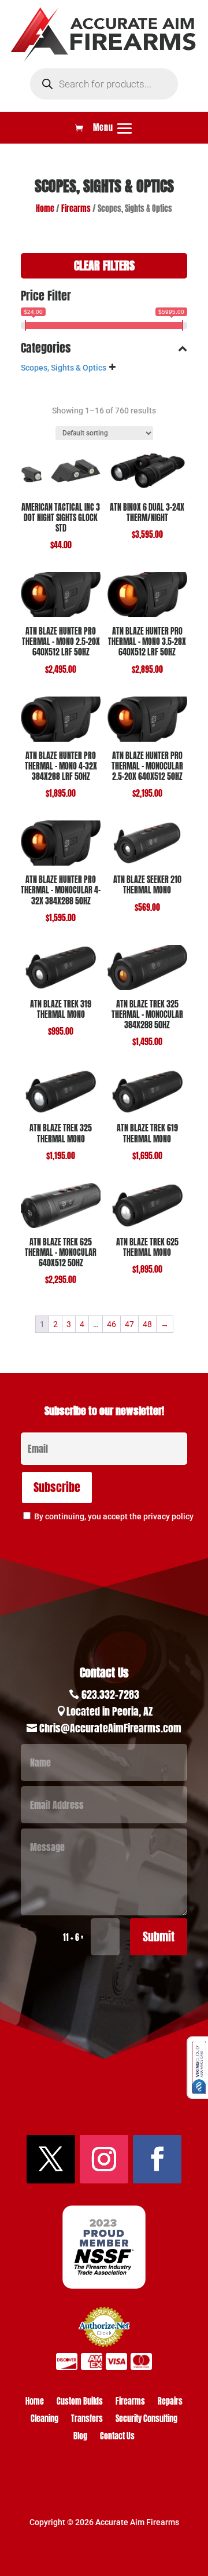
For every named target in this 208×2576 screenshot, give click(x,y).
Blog (80, 2437)
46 (112, 1324)
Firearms (76, 209)
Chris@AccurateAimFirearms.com (110, 1728)
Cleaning (44, 2420)
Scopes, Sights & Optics (64, 368)
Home (45, 209)
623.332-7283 (110, 1694)
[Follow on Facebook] (157, 2159)
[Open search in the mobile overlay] (104, 84)
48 (147, 1324)
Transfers (87, 2420)
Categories (46, 349)
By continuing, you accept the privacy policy (114, 1516)
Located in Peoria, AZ (109, 1711)
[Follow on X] (51, 2159)
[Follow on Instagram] (104, 2159)
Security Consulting (146, 2420)
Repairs (170, 2403)
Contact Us (117, 2437)
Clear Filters (104, 265)
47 (129, 1324)
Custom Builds (80, 2403)
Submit (159, 1936)
